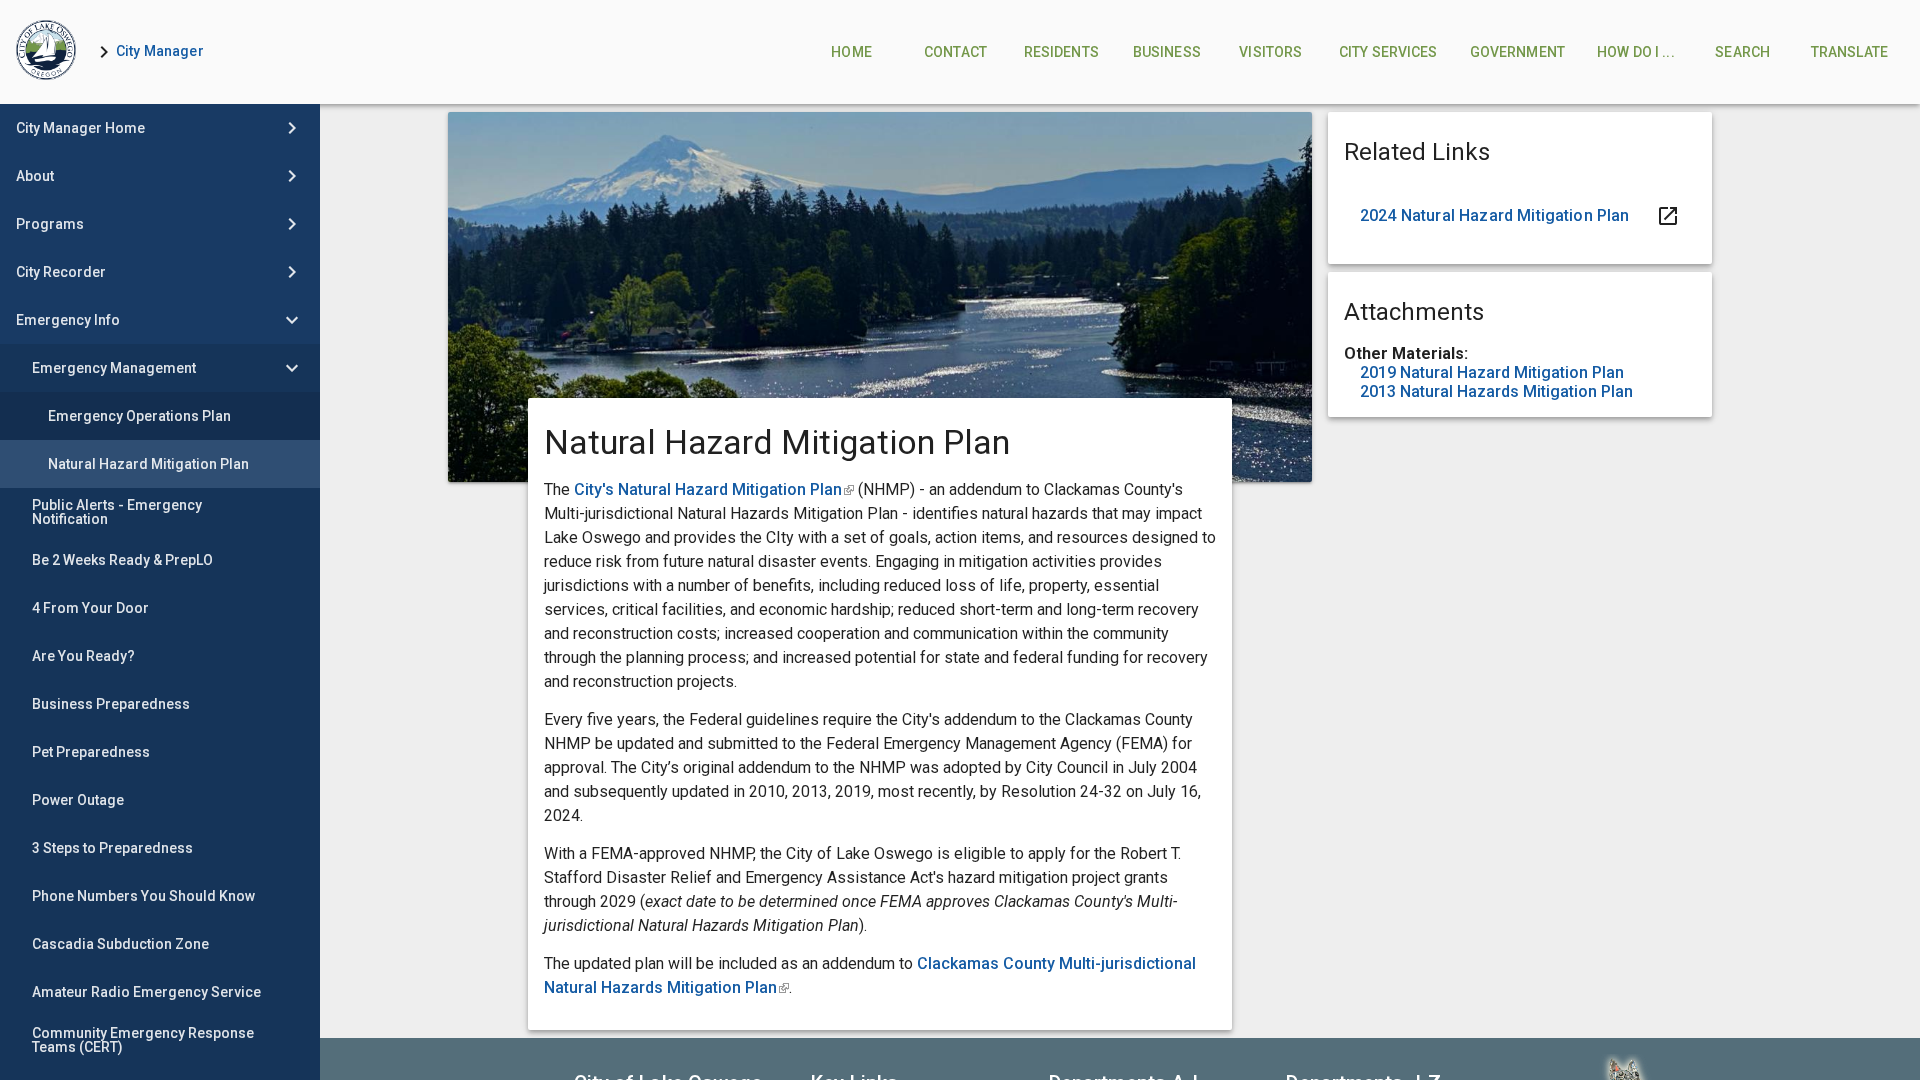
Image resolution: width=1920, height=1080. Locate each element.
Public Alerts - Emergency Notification (117, 512)
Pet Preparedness (91, 752)
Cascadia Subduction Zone (120, 944)
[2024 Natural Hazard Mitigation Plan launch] (1520, 216)
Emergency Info (68, 320)
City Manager (160, 51)
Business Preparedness (111, 704)
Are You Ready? (83, 656)
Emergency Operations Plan (139, 416)
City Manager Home (80, 128)
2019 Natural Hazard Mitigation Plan (1492, 372)
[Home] (46, 52)
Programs (50, 224)
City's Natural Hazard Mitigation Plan (714, 489)
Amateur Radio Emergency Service (146, 992)
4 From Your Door (90, 608)
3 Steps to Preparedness (112, 848)
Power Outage (78, 800)
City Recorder (61, 272)
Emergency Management (114, 368)
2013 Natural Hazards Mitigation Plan (1496, 391)
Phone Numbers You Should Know (143, 896)
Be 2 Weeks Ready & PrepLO (122, 560)
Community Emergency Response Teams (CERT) (143, 1040)
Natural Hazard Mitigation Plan (148, 464)
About (35, 176)
